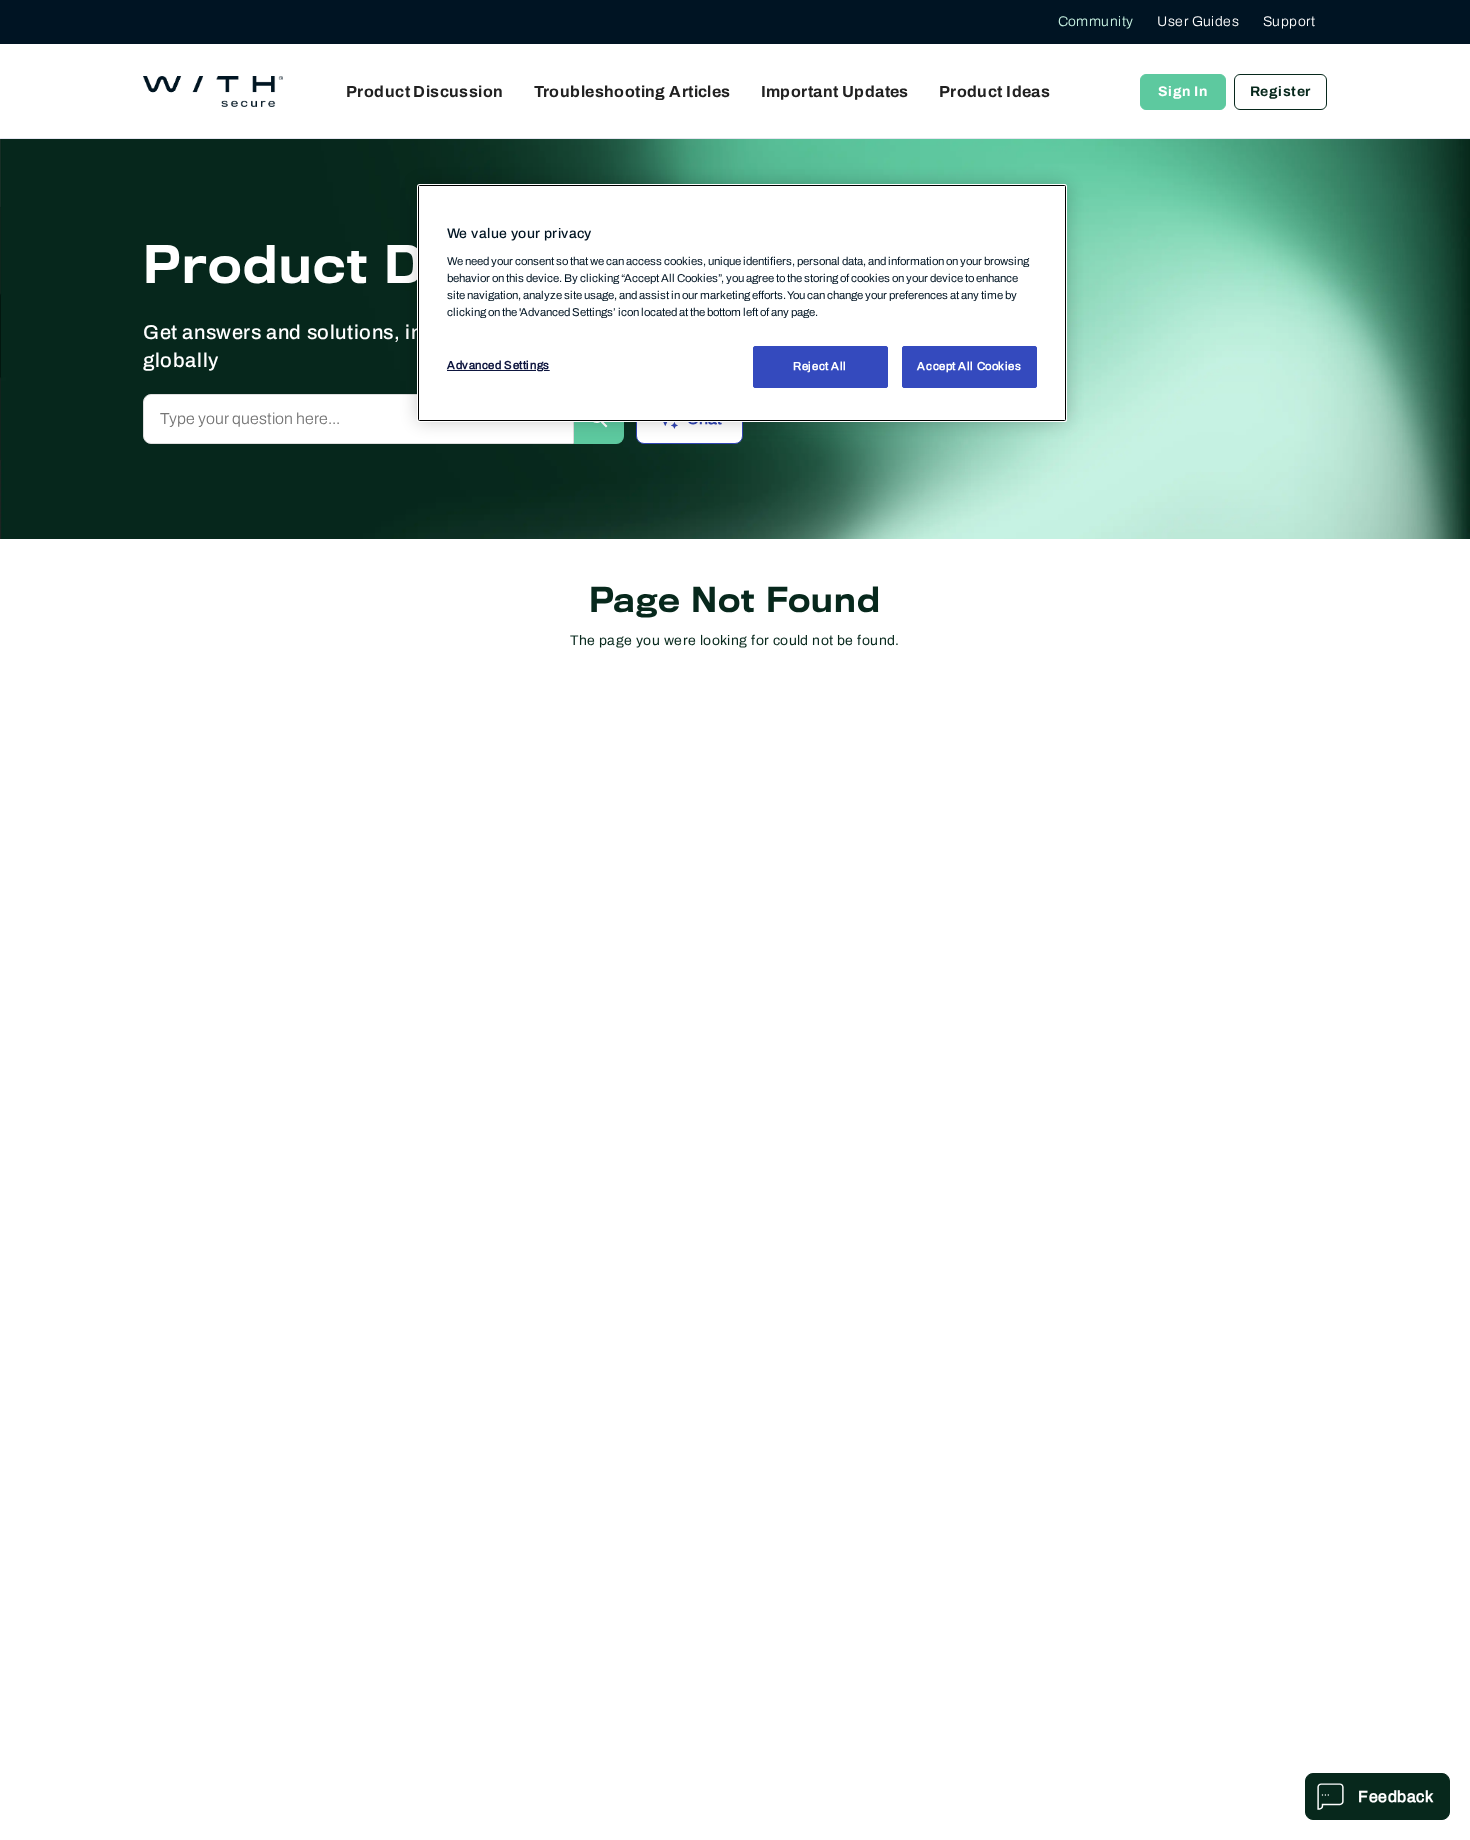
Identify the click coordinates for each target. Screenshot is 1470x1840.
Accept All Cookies (969, 366)
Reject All (820, 366)
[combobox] (358, 419)
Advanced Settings (498, 365)
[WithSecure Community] (213, 92)
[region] (742, 303)
